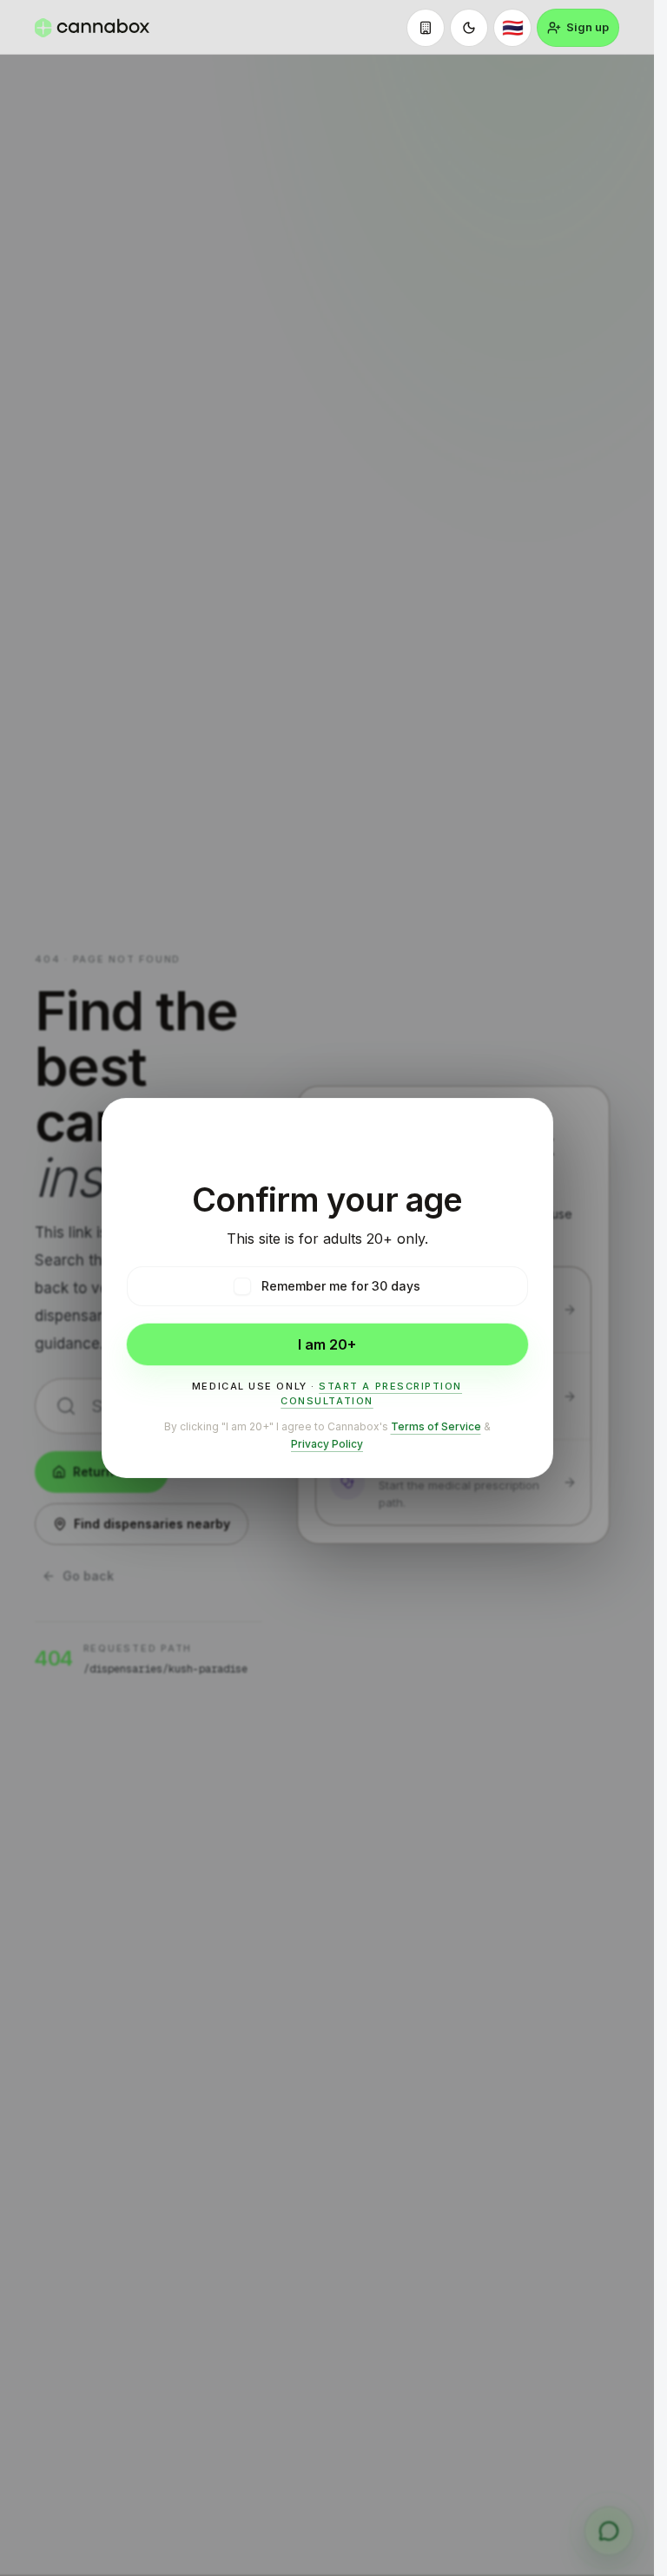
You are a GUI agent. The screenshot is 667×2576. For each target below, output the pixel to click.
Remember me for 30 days (341, 1286)
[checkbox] (242, 1286)
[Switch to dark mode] (469, 28)
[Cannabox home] (92, 28)
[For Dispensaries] (426, 28)
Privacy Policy (327, 1444)
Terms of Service (436, 1426)
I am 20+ (327, 1344)
